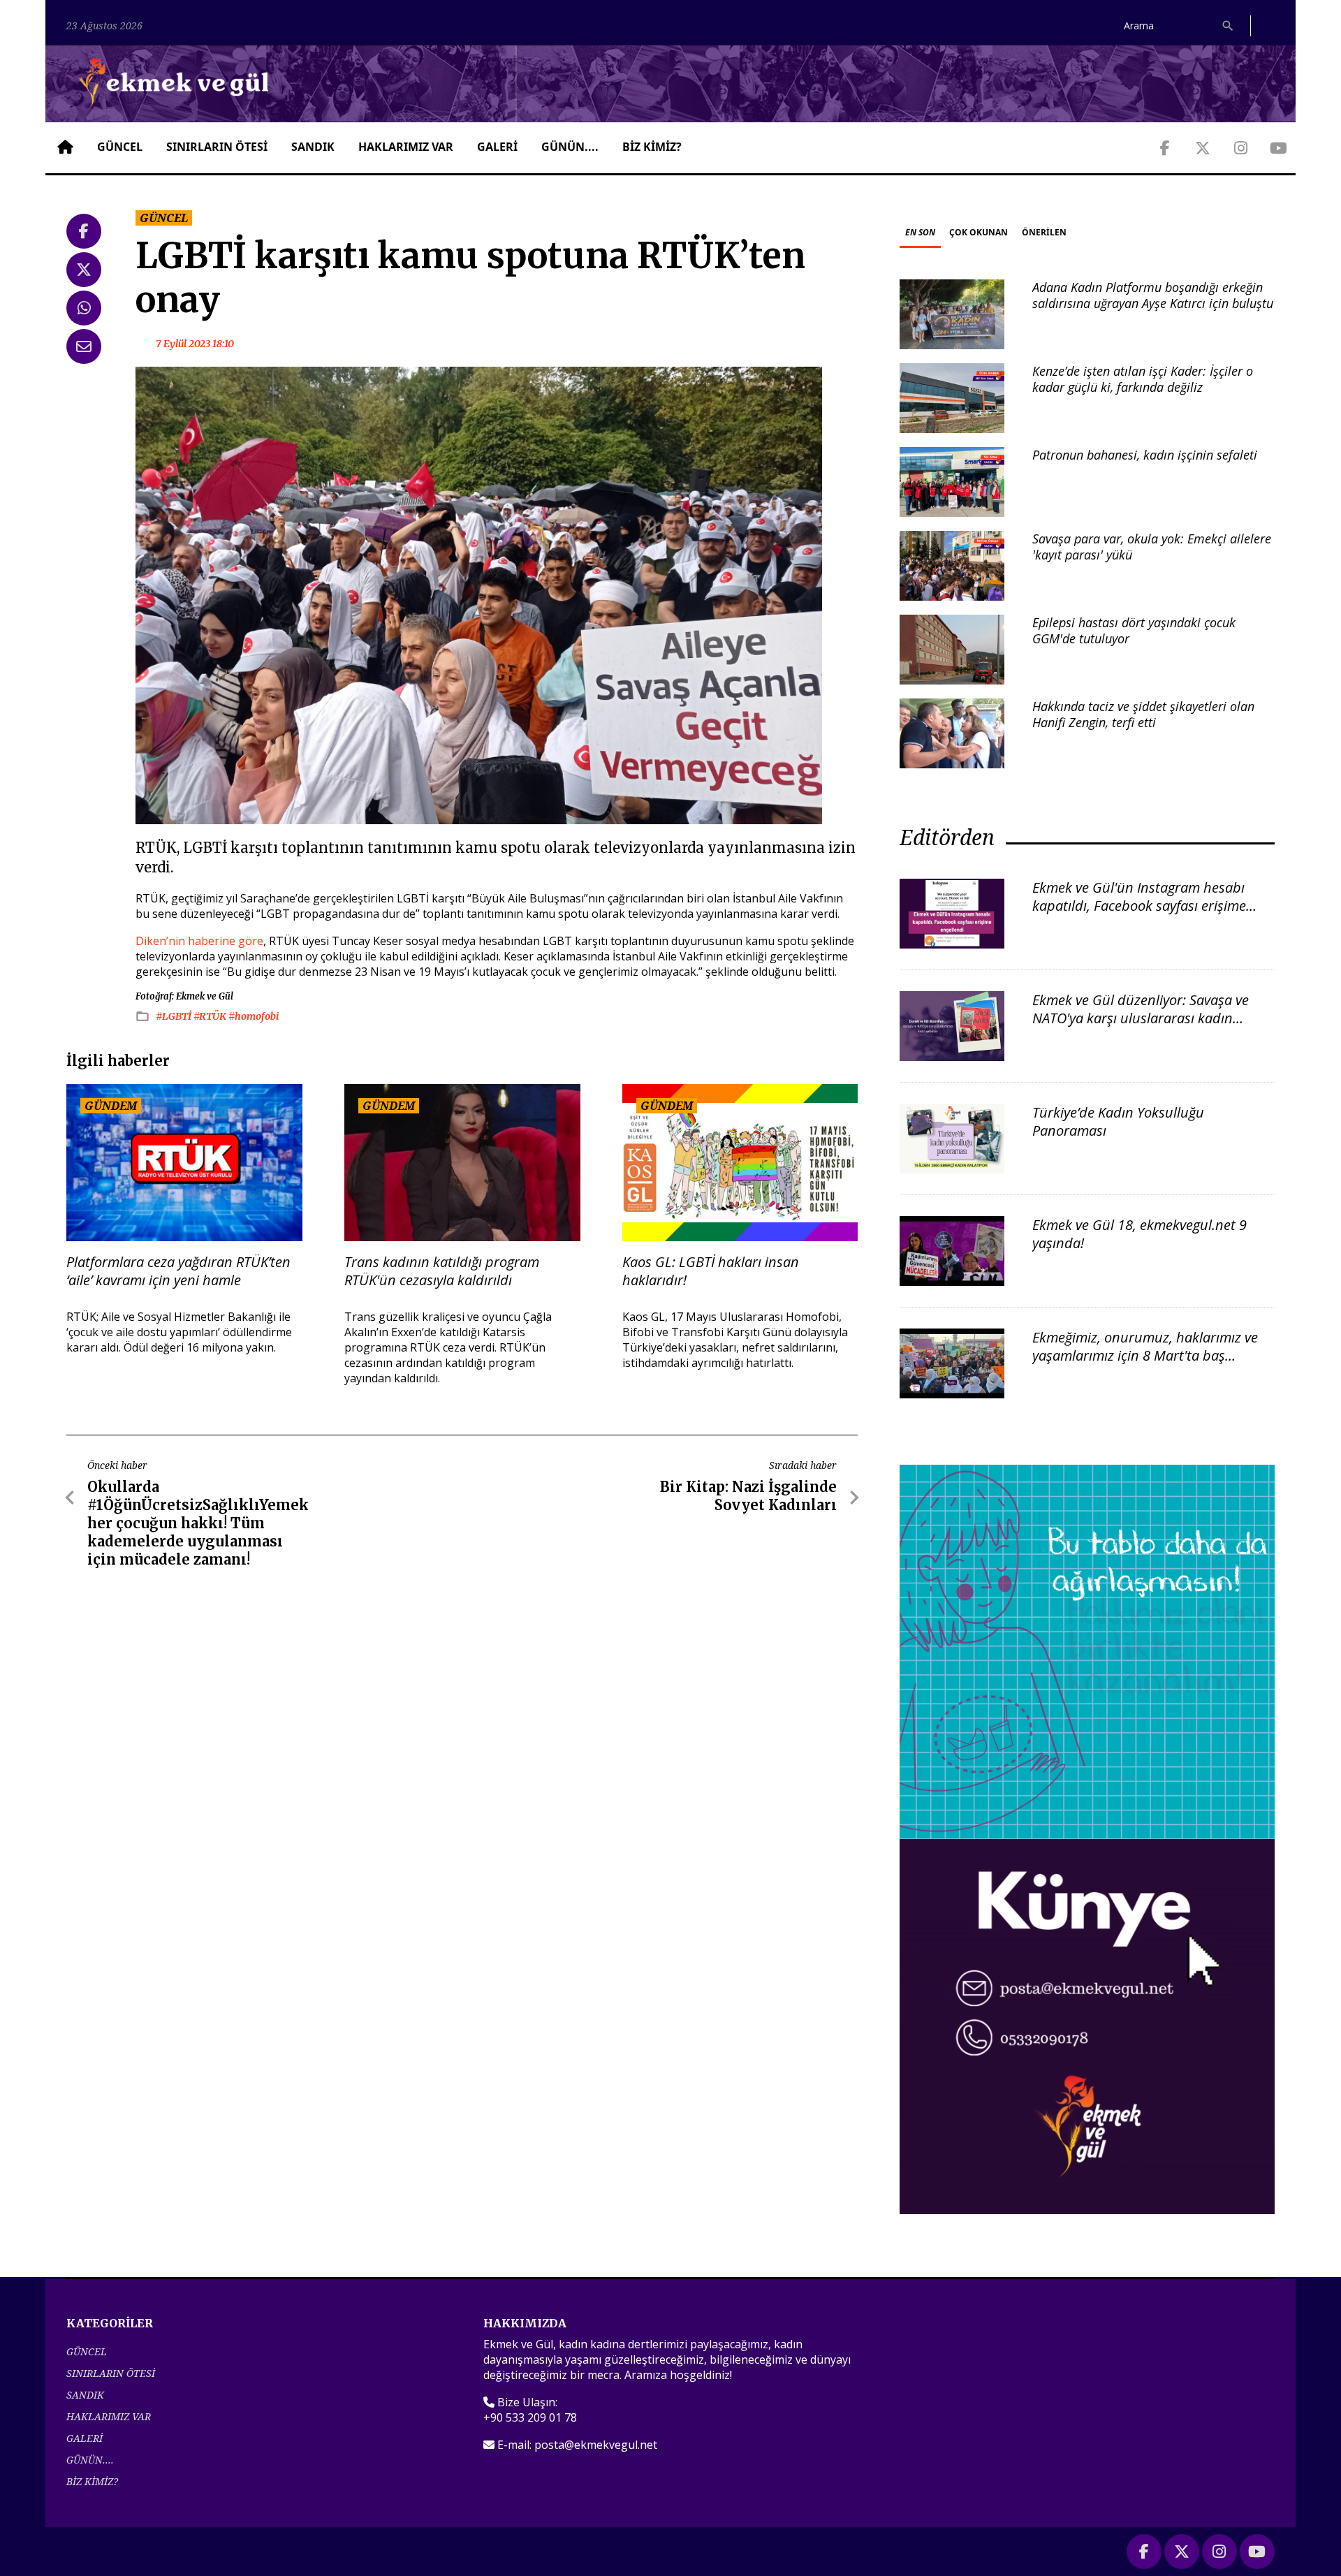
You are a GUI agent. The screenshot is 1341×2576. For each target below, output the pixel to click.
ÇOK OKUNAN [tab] (979, 232)
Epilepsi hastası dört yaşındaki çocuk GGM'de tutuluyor (1134, 630)
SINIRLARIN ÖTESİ (217, 147)
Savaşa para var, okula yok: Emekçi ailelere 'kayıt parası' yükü (1152, 547)
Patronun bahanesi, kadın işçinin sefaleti (1145, 455)
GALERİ (497, 147)
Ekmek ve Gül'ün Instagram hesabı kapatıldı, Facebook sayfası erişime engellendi (1139, 906)
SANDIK (313, 147)
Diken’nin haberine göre (199, 941)
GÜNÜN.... (570, 147)
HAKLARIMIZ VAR (406, 147)
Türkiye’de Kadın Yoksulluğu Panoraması (1118, 1121)
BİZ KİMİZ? (652, 147)
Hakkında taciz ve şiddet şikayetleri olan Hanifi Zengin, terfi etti (1143, 714)
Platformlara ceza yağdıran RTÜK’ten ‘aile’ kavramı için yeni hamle (178, 1271)
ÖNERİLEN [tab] (1044, 232)
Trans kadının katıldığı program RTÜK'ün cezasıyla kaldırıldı (442, 1271)
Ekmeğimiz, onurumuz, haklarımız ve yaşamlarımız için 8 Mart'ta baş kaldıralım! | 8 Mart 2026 (1145, 1355)
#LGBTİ (175, 1016)
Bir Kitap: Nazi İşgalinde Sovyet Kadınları (748, 1496)
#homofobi (254, 1016)
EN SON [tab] (920, 232)
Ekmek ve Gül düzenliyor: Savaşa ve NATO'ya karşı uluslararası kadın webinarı (1141, 1018)
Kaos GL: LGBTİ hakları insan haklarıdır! (711, 1271)
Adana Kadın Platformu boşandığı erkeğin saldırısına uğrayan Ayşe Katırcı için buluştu (1153, 295)
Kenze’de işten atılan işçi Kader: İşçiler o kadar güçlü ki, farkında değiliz (1143, 379)
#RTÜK (211, 1016)
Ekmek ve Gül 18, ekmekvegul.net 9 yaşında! (1140, 1234)
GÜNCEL (120, 147)
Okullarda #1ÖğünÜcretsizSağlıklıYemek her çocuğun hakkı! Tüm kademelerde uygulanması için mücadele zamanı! (198, 1523)
